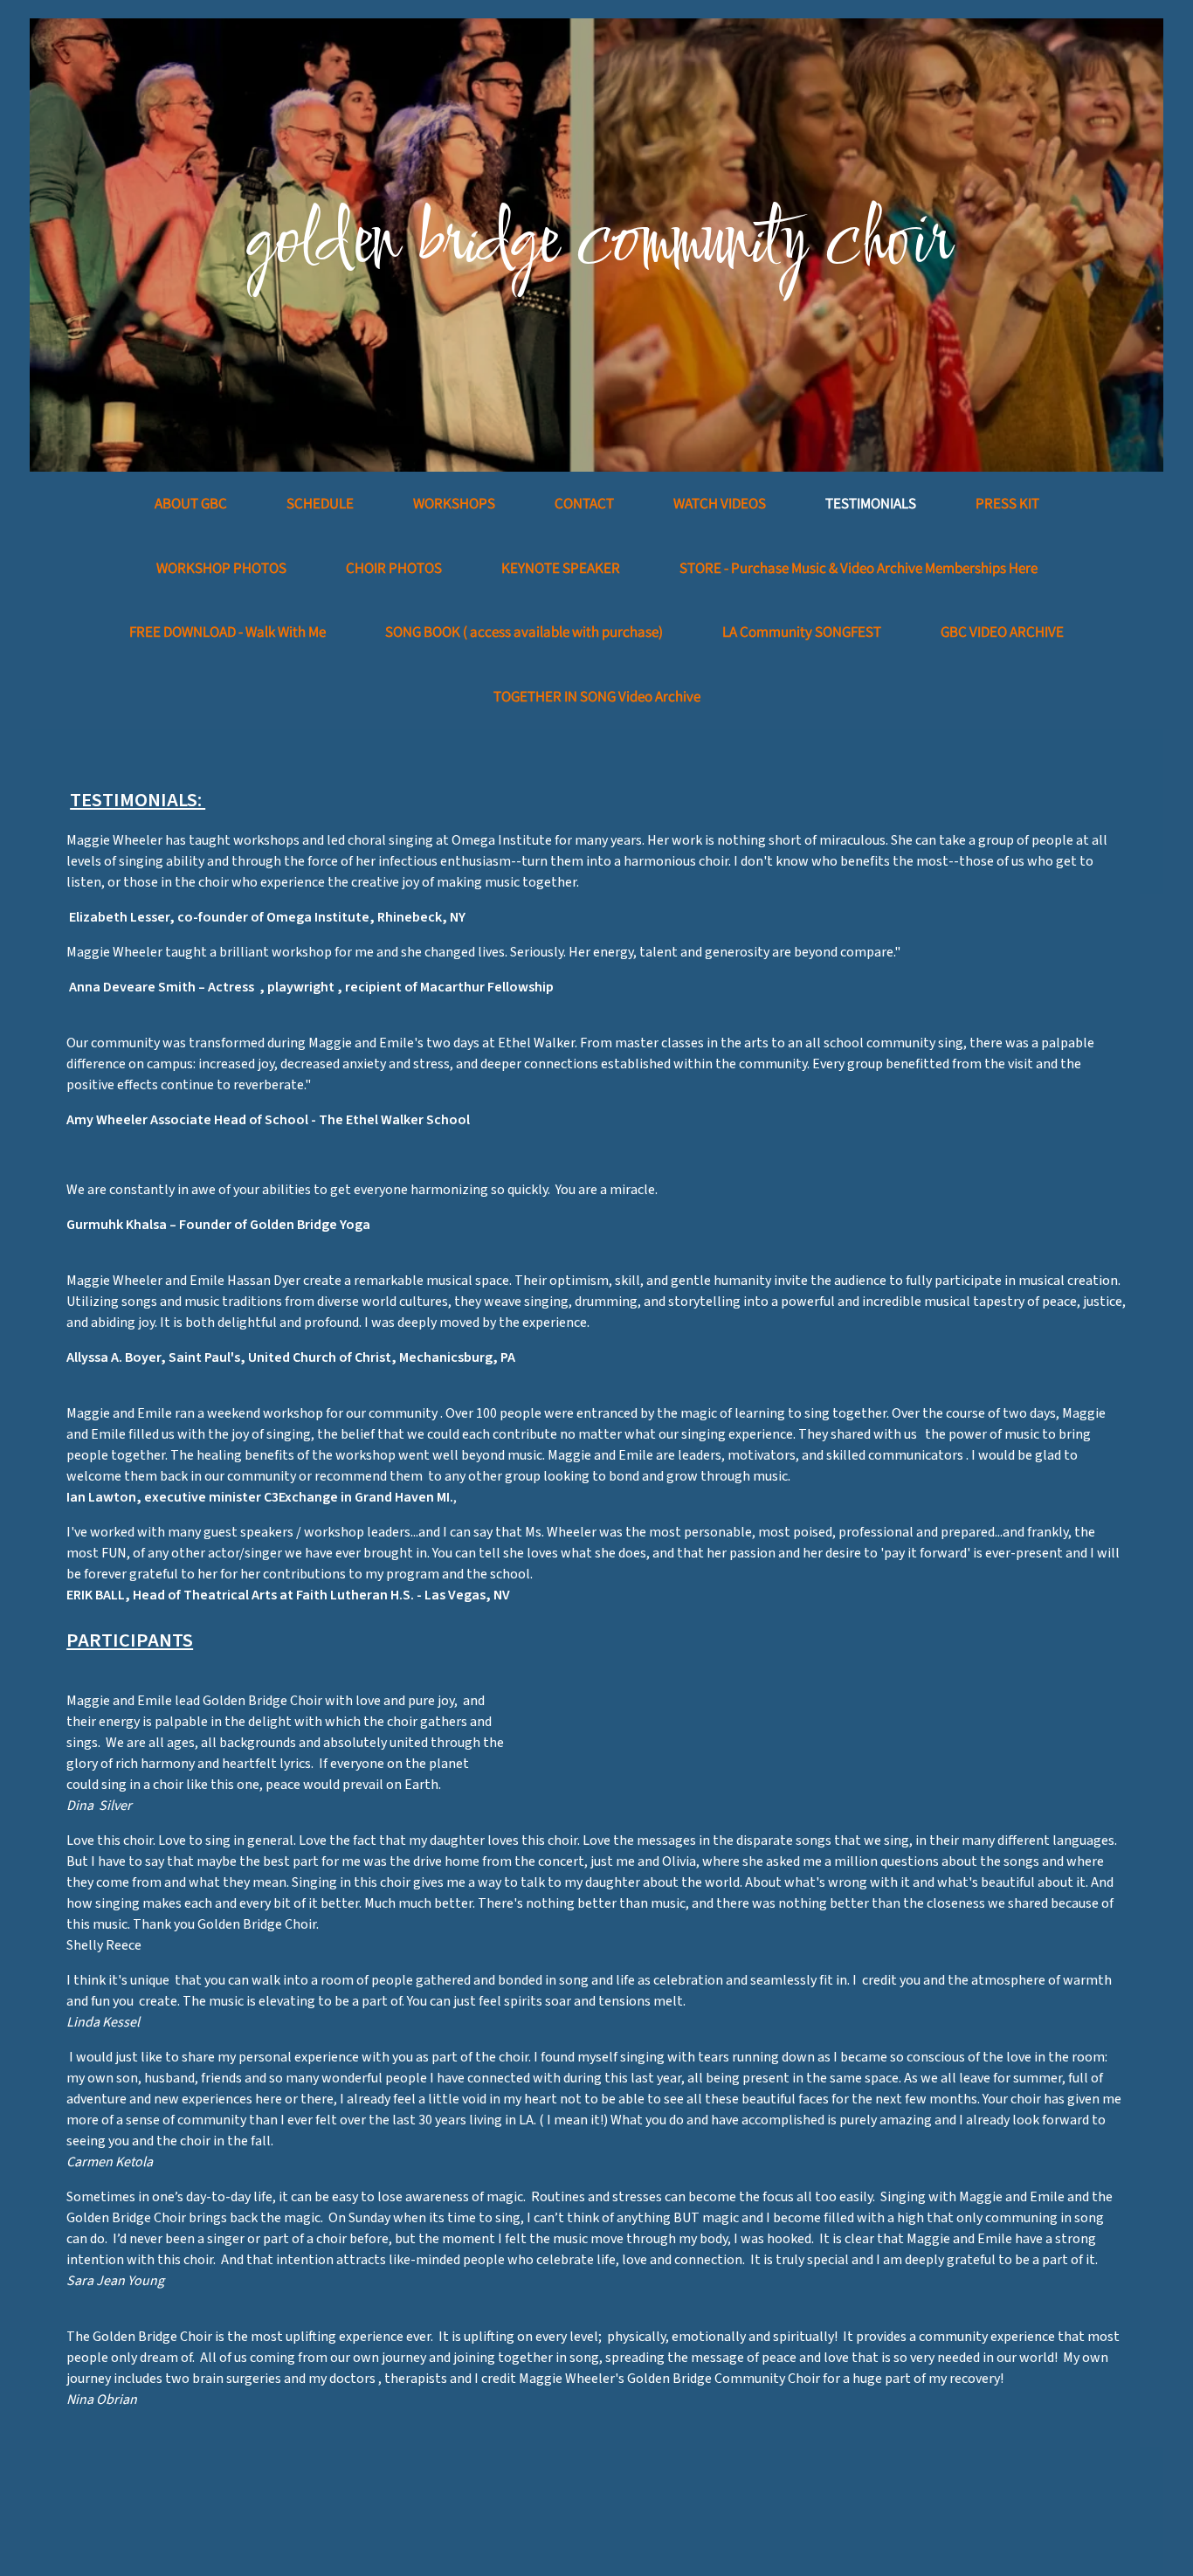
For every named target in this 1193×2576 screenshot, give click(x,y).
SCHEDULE (320, 503)
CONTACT (584, 503)
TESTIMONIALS (871, 503)
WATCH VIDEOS (720, 503)
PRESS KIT (1007, 503)
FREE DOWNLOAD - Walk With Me (228, 632)
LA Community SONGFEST (802, 632)
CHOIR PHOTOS (394, 568)
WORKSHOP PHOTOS (221, 568)
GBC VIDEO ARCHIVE (1002, 632)
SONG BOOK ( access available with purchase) (524, 632)
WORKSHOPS (454, 503)
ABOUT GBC (191, 503)
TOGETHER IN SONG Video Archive (597, 696)
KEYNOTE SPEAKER (561, 568)
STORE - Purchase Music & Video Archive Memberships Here (859, 568)
